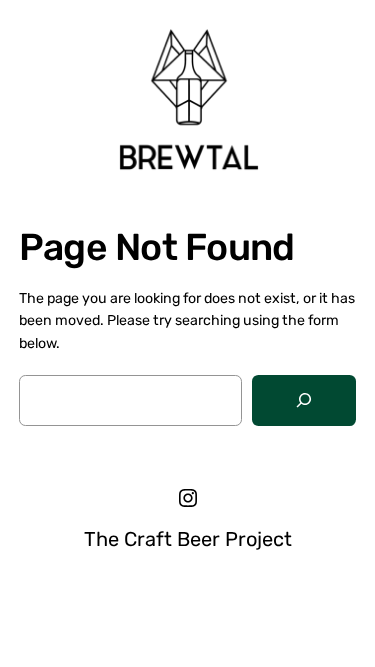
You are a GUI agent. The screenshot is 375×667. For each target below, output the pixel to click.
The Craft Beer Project (188, 539)
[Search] (304, 400)
